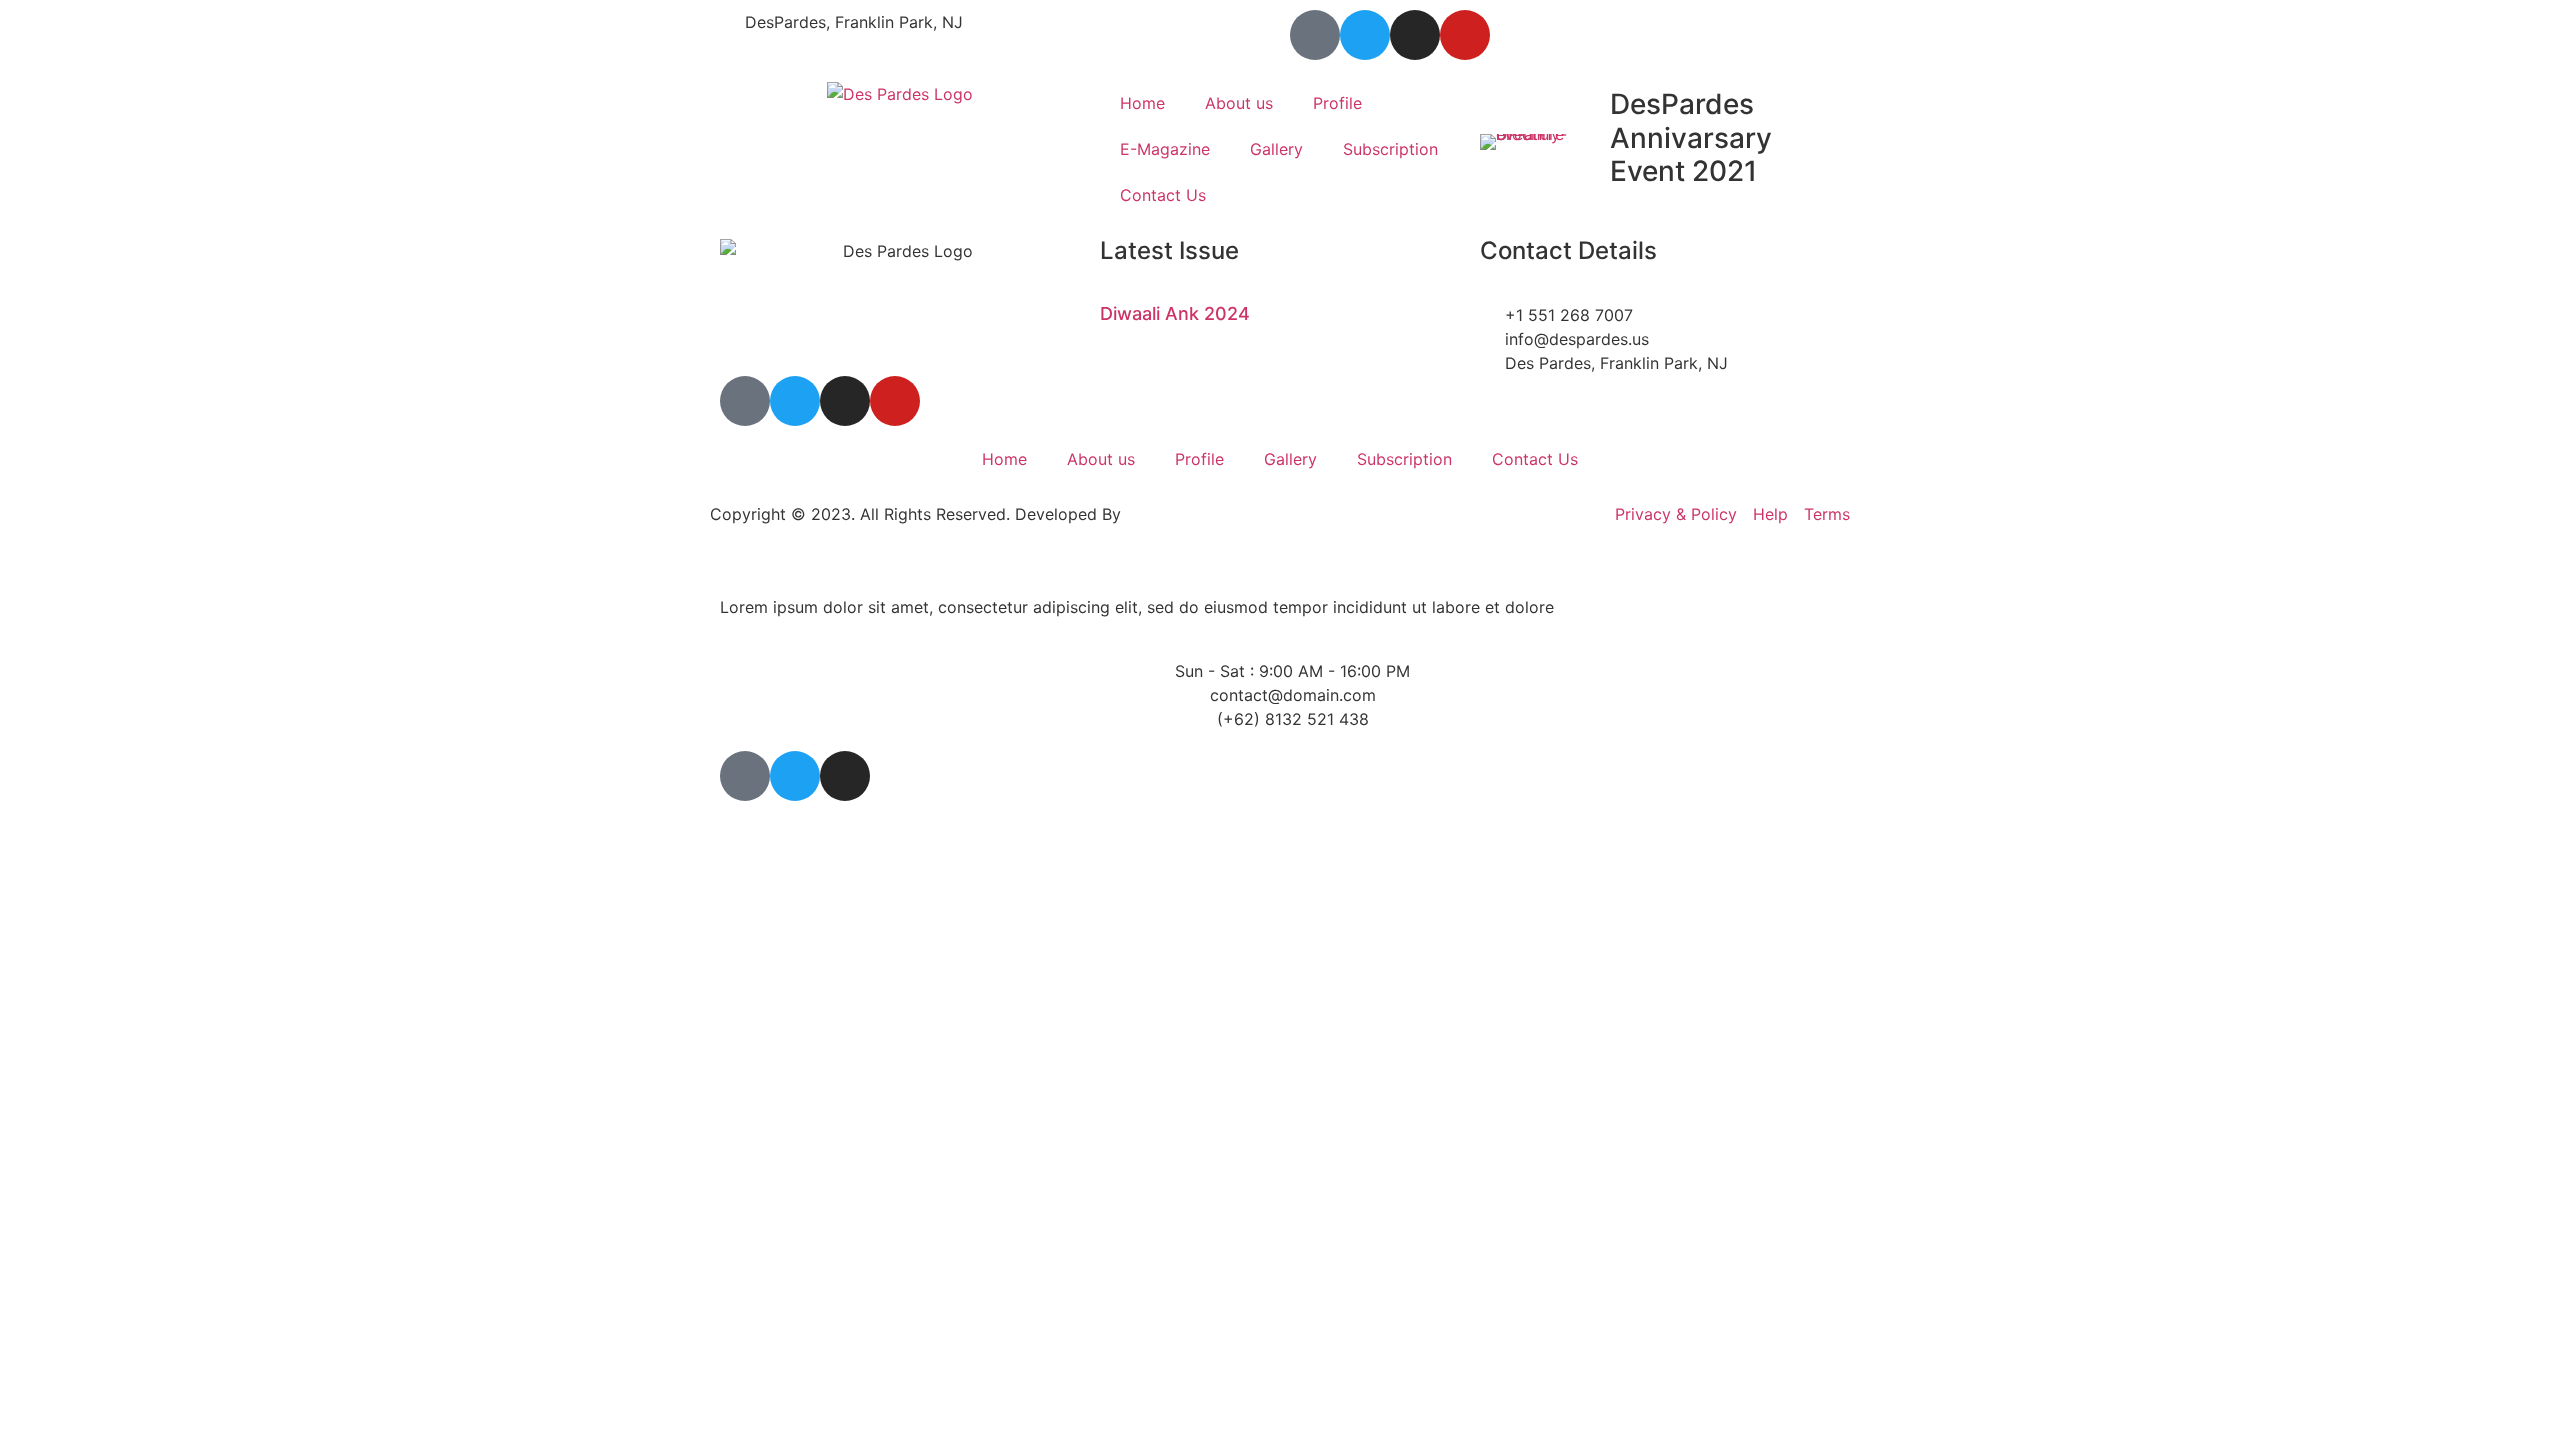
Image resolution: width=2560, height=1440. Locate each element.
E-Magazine (1165, 149)
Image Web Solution (1201, 514)
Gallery (1276, 149)
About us (1239, 103)
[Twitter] (1365, 35)
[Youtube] (1465, 35)
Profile (1337, 103)
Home (1142, 103)
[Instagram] (1415, 35)
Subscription (1390, 149)
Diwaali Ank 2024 (1175, 313)
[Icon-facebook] (1315, 35)
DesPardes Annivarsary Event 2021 (1691, 137)
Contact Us (1163, 195)
